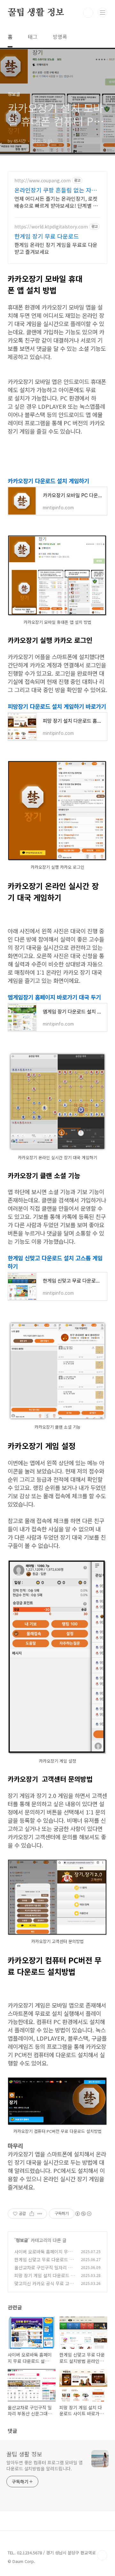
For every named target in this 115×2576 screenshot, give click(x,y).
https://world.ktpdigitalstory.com (51, 227)
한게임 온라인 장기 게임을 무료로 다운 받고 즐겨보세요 (56, 248)
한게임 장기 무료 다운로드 (47, 236)
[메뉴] (103, 12)
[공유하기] (32, 2214)
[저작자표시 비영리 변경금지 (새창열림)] (83, 2214)
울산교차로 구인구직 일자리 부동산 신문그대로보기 (43, 2271)
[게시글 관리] (40, 2214)
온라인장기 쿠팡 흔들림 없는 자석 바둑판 (56, 190)
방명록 (60, 37)
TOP (102, 2555)
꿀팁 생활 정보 (36, 13)
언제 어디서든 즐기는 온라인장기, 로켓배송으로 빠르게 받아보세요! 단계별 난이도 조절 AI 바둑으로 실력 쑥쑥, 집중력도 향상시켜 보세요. (57, 202)
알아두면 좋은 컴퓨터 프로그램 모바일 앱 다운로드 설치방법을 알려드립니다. (45, 2465)
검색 (88, 13)
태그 (33, 37)
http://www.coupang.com (42, 181)
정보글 (22, 2240)
